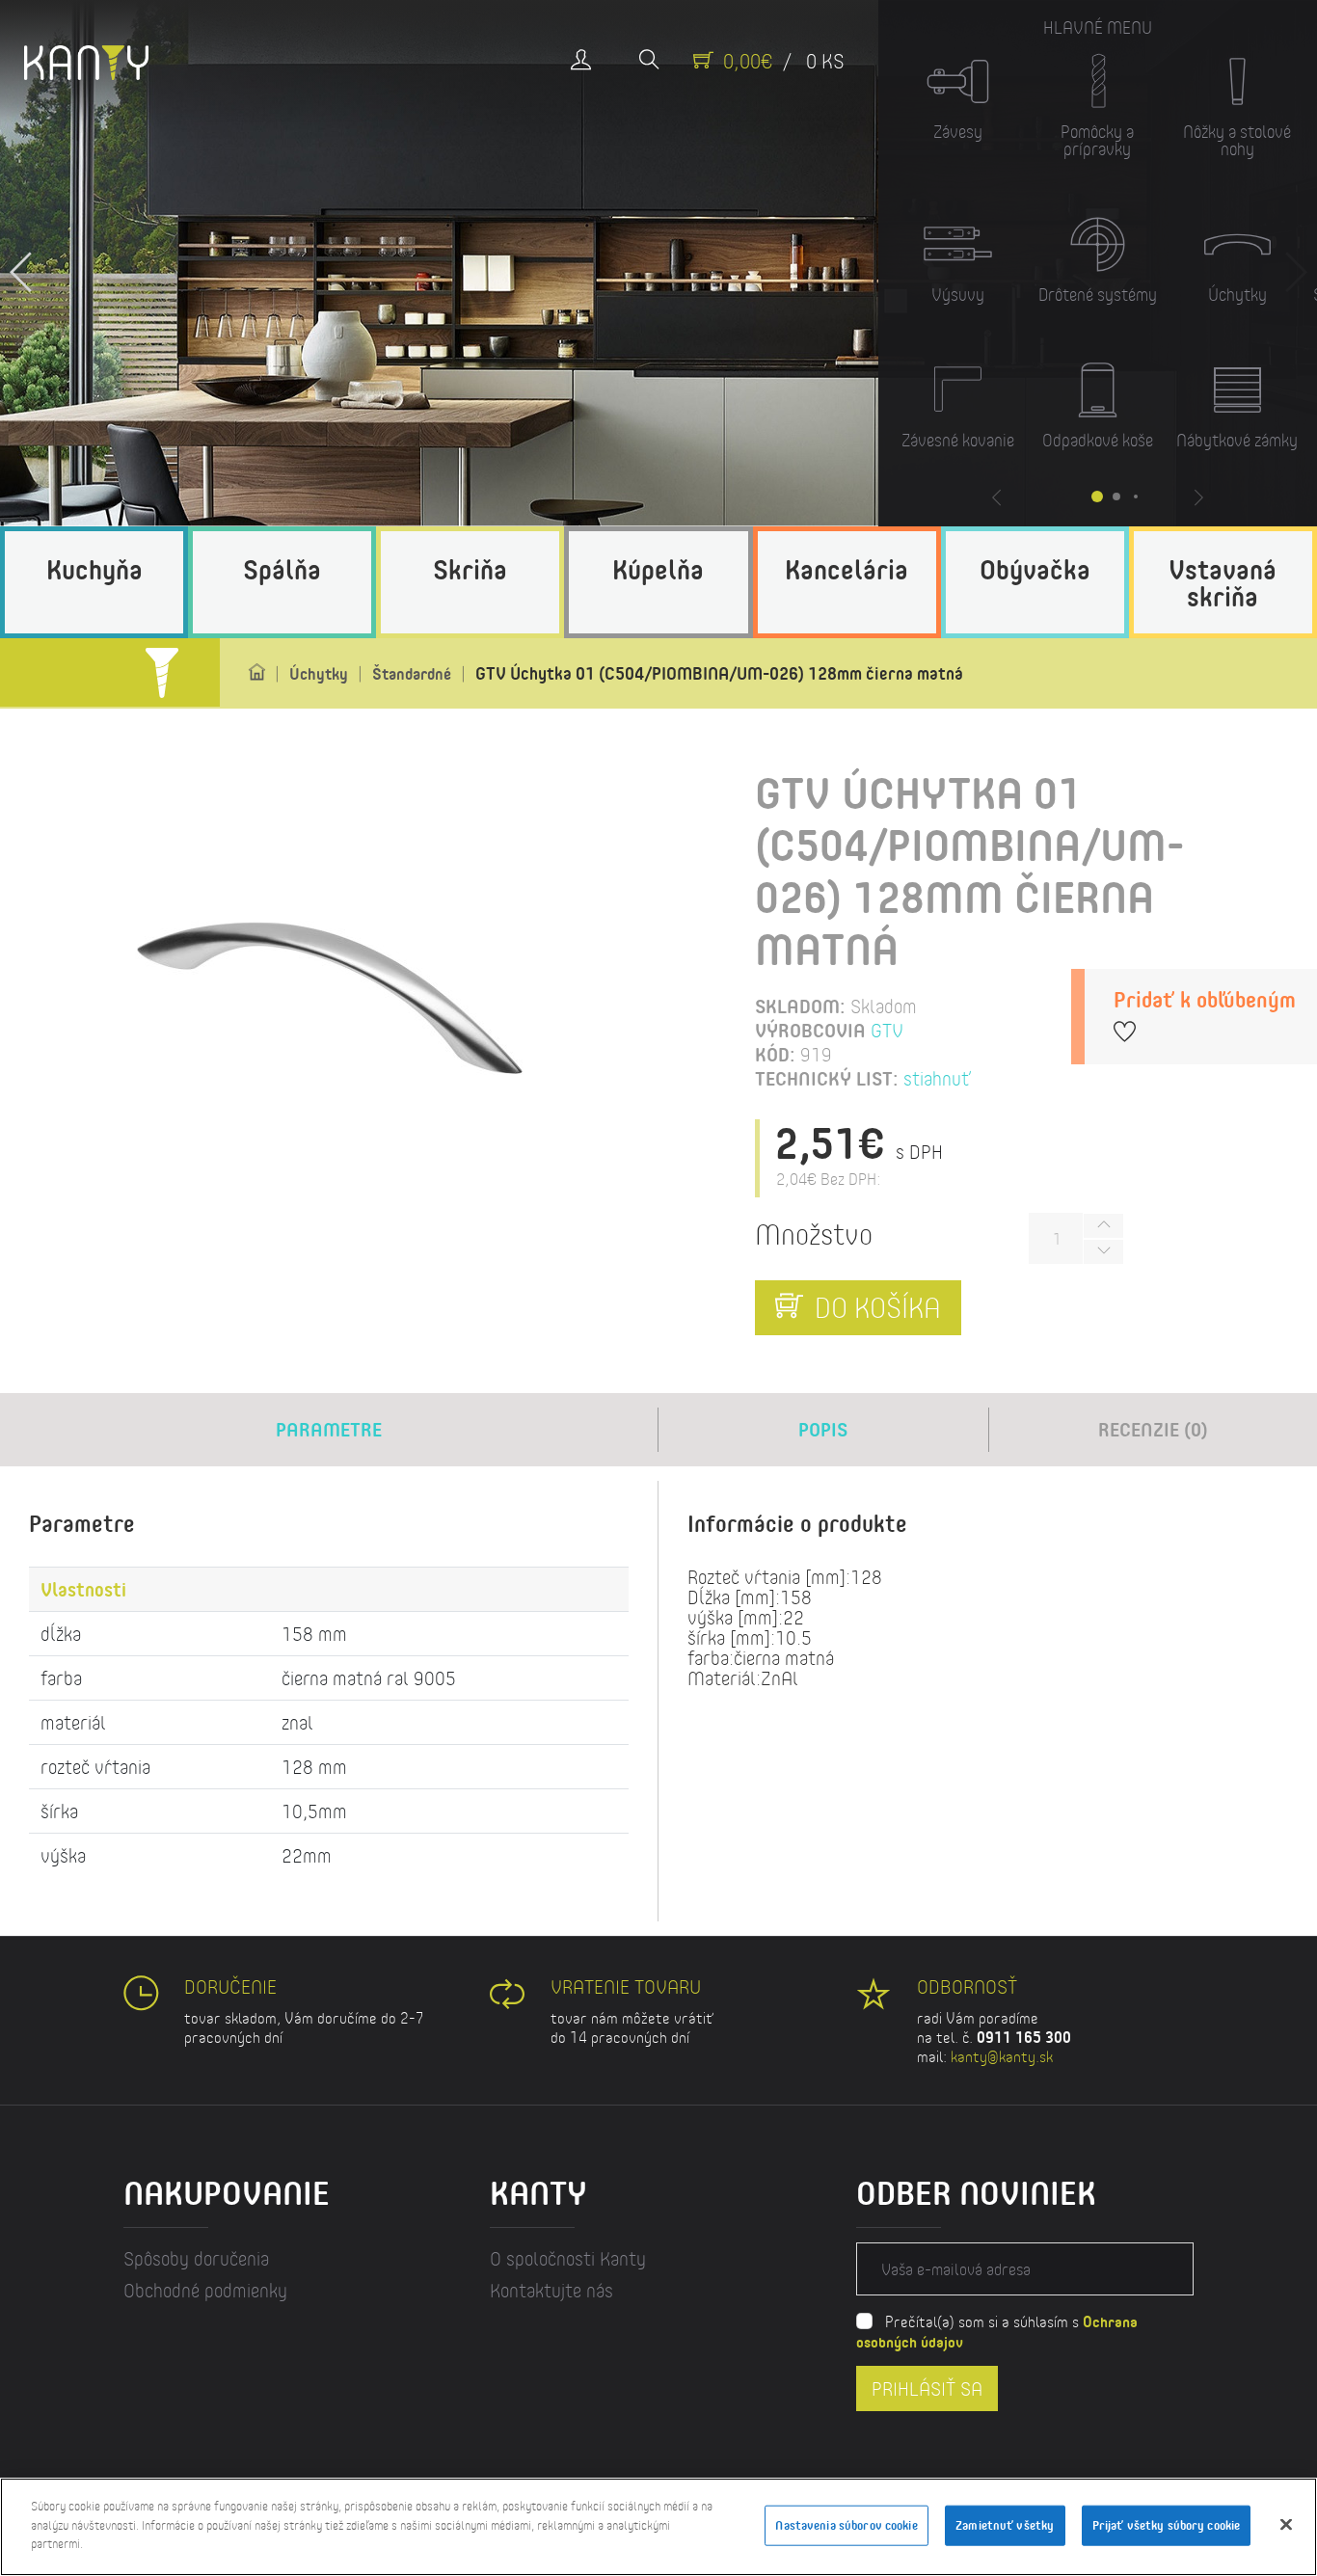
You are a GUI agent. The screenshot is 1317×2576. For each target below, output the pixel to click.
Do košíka (874, 1307)
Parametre (329, 1429)
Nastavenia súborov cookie (846, 2525)
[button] (22, 263)
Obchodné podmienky (205, 2290)
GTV (887, 1030)
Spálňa (282, 569)
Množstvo (814, 1234)
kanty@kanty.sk (1002, 2056)
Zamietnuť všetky (1005, 2525)
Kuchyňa (94, 569)
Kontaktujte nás (551, 2290)
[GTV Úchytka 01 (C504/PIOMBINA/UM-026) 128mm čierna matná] (329, 998)
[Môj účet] (581, 61)
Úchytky (319, 673)
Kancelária (847, 569)
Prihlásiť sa (927, 2388)
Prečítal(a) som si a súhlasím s (997, 2331)
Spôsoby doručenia (196, 2258)
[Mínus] (1103, 1252)
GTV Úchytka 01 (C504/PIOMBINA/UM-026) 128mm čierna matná (719, 673)
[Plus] (1103, 1226)
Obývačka (1035, 569)
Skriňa (470, 569)
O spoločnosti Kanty (568, 2258)
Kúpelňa (658, 569)
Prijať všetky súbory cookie (1167, 2525)
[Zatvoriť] (1286, 2525)
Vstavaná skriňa (1223, 582)
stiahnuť (937, 1078)
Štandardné (412, 673)
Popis (823, 1429)
